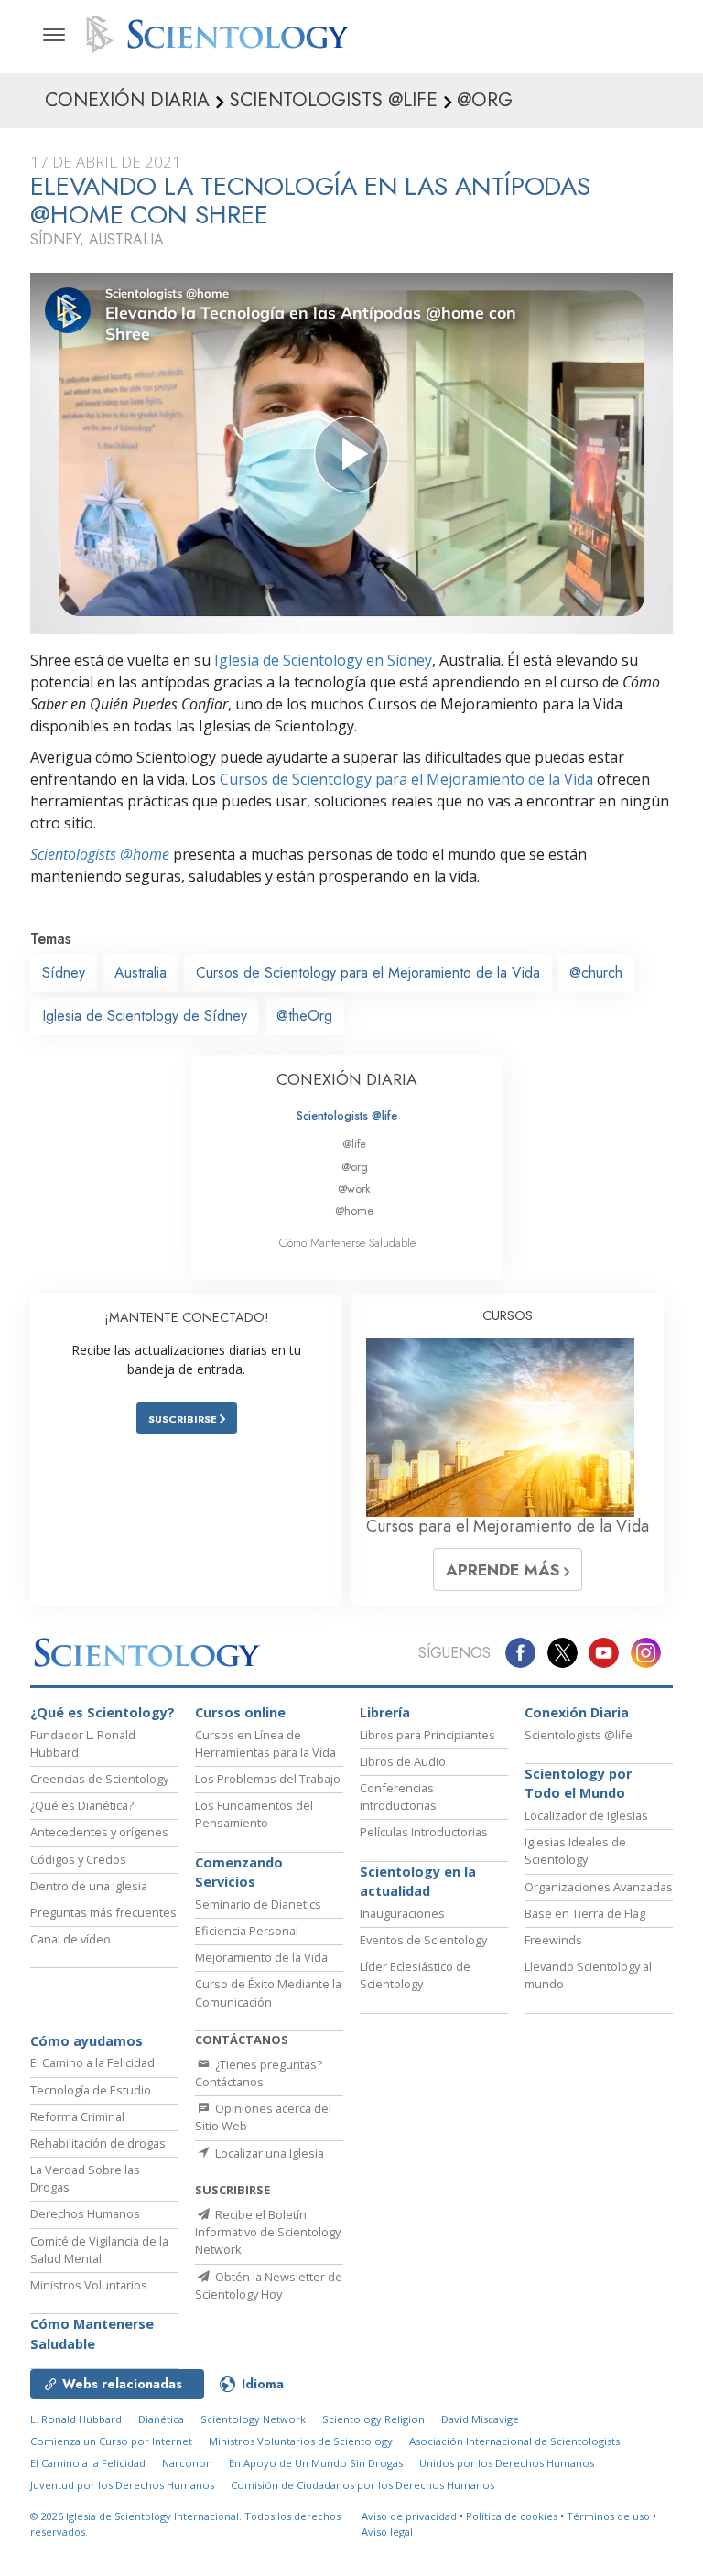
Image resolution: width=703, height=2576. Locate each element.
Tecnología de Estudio (91, 2090)
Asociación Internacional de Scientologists (514, 2441)
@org (355, 1167)
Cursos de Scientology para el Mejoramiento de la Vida (406, 779)
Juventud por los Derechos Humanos (122, 2485)
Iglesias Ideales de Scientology (575, 1851)
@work (354, 1189)
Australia (141, 973)
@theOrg (304, 1016)
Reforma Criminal (77, 2116)
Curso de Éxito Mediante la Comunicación (268, 1992)
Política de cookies (512, 2516)
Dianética (161, 2419)
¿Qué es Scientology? (103, 1712)
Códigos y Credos (78, 1859)
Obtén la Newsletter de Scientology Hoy (269, 2285)
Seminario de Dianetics (258, 1904)
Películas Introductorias (424, 1832)
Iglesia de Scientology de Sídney (145, 1016)
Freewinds (553, 1940)
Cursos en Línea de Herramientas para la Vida (265, 1743)
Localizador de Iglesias (586, 1815)
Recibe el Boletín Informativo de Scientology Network (268, 2232)
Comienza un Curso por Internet (111, 2441)
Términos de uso (608, 2516)
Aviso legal (387, 2532)
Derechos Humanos (85, 2213)
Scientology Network (253, 2419)
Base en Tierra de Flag (585, 1913)
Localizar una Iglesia (268, 2153)
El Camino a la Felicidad (92, 2062)
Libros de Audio (403, 1761)
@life (354, 1144)
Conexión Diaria (577, 1712)
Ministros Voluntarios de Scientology (301, 2441)
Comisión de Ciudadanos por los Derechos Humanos (362, 2485)
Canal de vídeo (70, 1939)
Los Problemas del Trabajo (268, 1779)
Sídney (64, 973)
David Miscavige (480, 2419)
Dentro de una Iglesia (89, 1886)
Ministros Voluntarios (89, 2285)
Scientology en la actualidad (418, 1882)
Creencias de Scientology (99, 1779)
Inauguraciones (402, 1913)
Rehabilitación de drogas (98, 2143)
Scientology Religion (373, 2419)
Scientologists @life (347, 1115)
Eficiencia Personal (247, 1931)
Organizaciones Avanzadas (599, 1887)
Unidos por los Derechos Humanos (507, 2463)
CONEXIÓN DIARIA (347, 1079)
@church (596, 973)
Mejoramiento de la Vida (261, 1957)
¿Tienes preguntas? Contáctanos (259, 2073)
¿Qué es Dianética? (82, 1805)
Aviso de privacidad (409, 2516)
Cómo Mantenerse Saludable (347, 1243)
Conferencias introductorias (398, 1797)
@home (354, 1211)
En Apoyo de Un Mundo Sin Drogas (316, 2463)
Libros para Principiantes (427, 1735)
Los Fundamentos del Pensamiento (254, 1814)
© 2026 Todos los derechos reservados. (185, 2524)
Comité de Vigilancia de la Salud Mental (99, 2250)
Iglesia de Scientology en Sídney (323, 660)
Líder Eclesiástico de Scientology (415, 1975)
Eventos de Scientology (423, 1940)
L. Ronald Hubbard (76, 2419)
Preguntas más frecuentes (103, 1912)
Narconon (187, 2463)
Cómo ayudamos (87, 2041)
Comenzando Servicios (239, 1872)
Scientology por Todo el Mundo (578, 1784)
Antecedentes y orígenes (99, 1832)
